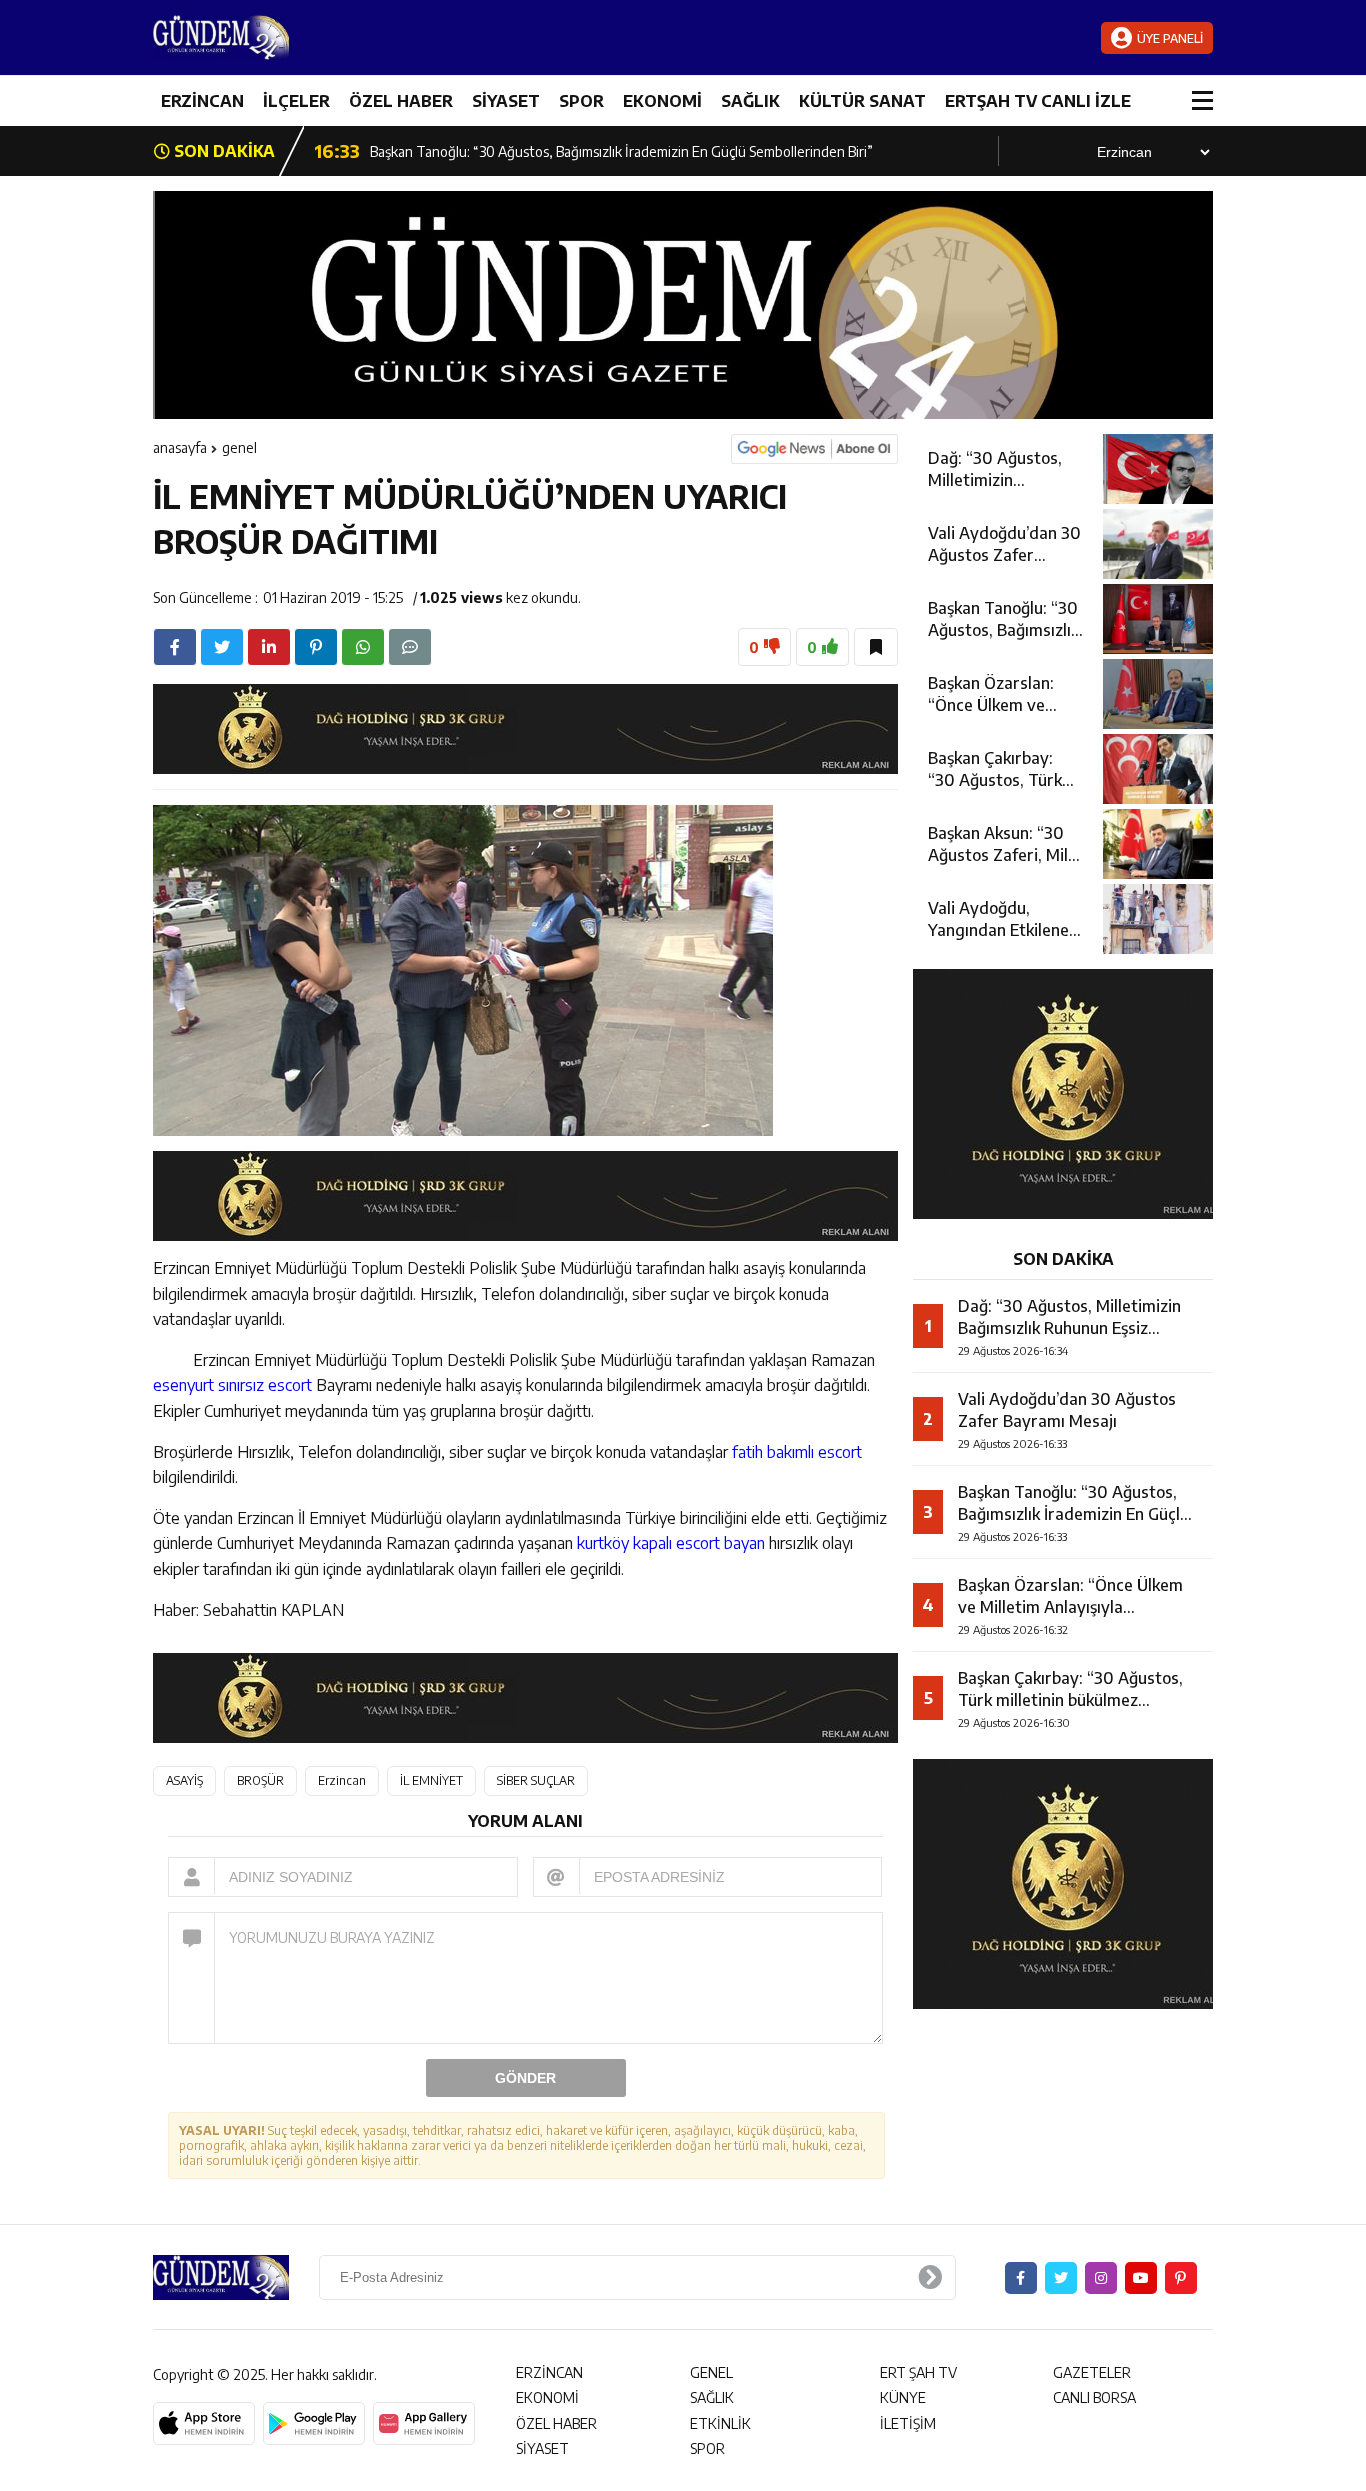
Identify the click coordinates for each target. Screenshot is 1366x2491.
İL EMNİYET (431, 1780)
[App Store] (204, 2424)
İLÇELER (296, 101)
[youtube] (1141, 2278)
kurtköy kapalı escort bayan (671, 1543)
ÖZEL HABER (401, 101)
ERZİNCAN (202, 101)
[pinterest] (316, 647)
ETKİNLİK (720, 2423)
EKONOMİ (662, 101)
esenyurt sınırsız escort (232, 1385)
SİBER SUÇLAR (536, 1780)
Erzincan (342, 1780)
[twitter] (222, 647)
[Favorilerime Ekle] (876, 647)
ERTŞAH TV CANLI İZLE (1038, 101)
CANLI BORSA (1094, 2397)
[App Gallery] (424, 2424)
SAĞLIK (750, 101)
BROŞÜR (260, 1780)
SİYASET (506, 101)
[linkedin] (269, 647)
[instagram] (1101, 2278)
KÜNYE (903, 2397)
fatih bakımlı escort (797, 1452)
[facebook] (175, 647)
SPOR (581, 101)
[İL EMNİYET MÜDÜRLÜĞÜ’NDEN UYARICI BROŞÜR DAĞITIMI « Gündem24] (273, 37)
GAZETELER (1092, 2372)
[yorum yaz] (410, 647)
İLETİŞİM (908, 2423)
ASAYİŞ (184, 1780)
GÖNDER (525, 2078)
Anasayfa (180, 447)
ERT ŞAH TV (918, 2372)
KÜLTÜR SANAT (862, 101)
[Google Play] (314, 2424)
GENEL (239, 447)
